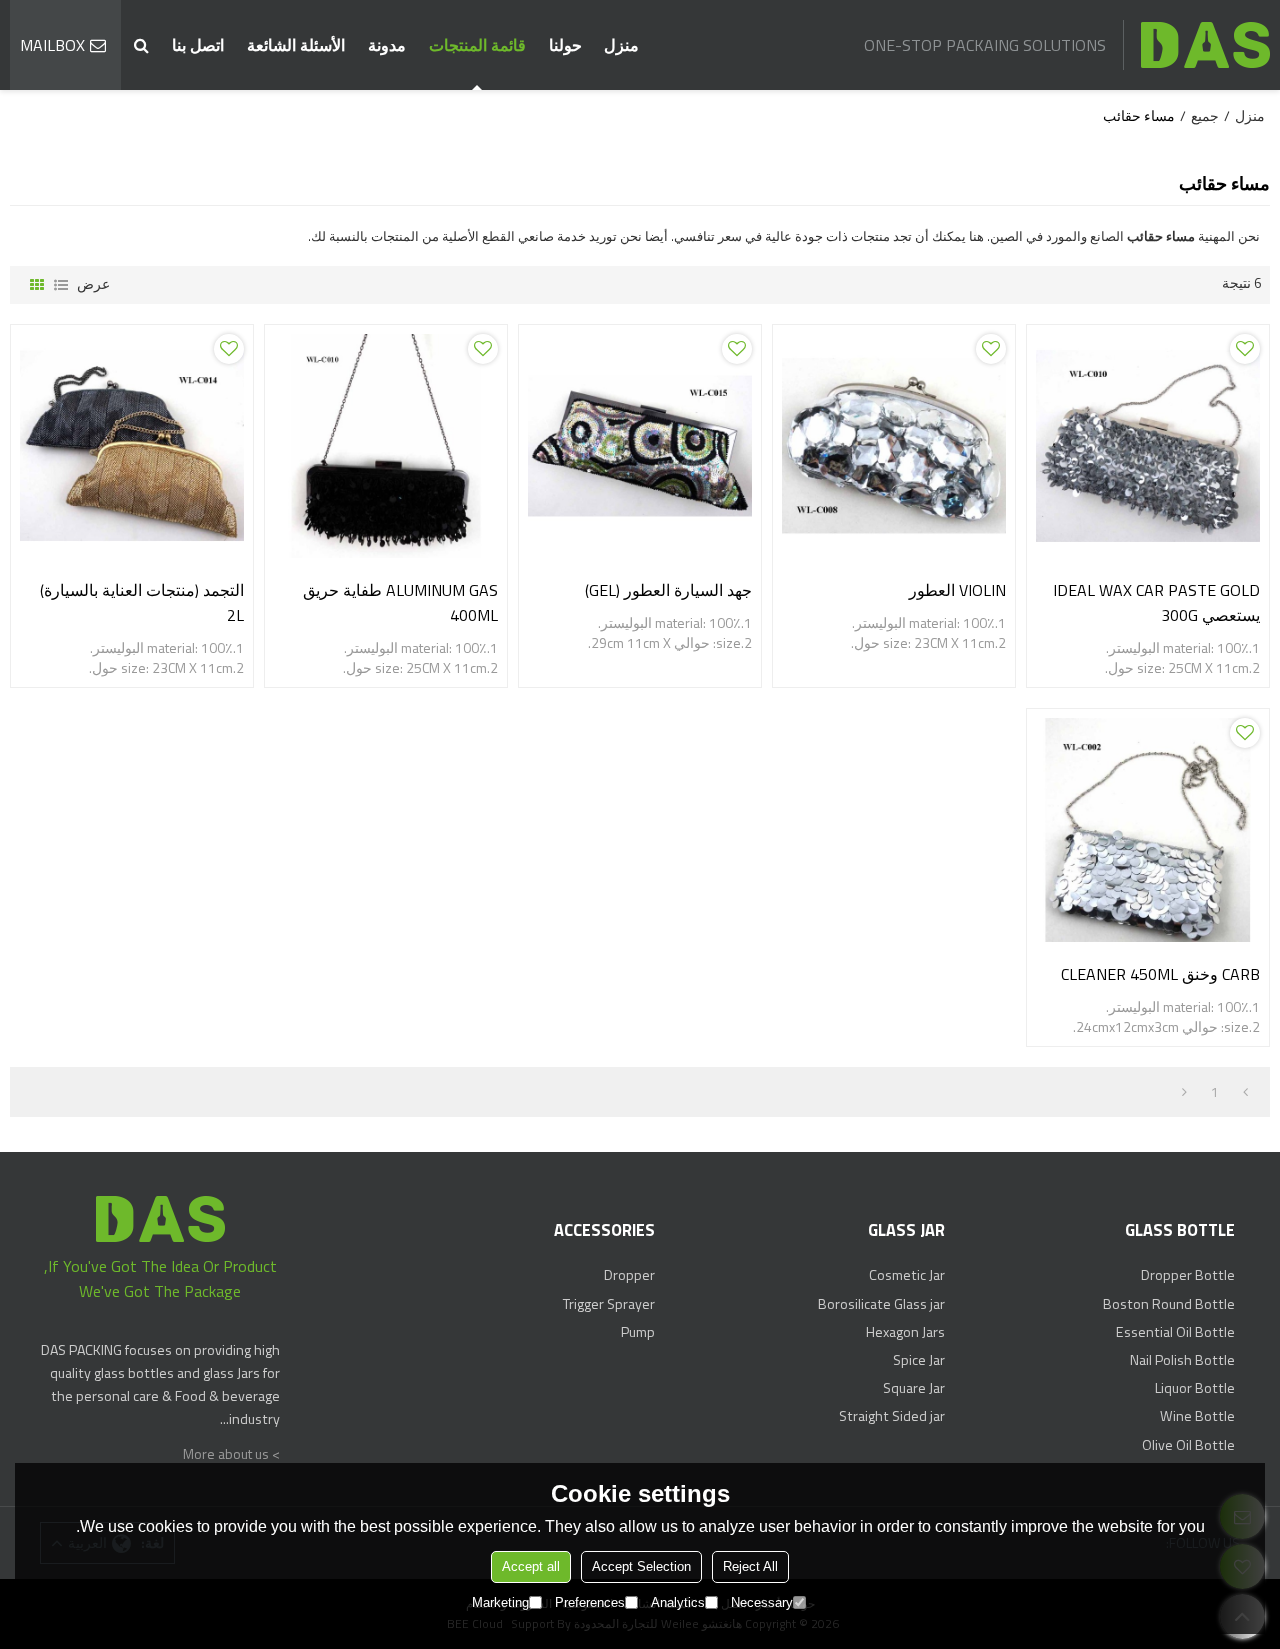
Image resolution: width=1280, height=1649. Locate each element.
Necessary (762, 1602)
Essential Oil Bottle (1175, 1332)
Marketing (500, 1602)
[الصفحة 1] (1245, 1092)
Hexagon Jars (905, 1332)
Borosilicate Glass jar (881, 1304)
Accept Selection (641, 1566)
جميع (1205, 116)
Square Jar (914, 1388)
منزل (621, 45)
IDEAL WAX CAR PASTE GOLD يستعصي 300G (1156, 602)
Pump (638, 1332)
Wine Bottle (1197, 1416)
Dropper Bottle (1188, 1275)
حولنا (565, 45)
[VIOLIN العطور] (894, 446)
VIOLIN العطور (957, 590)
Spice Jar (919, 1360)
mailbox (52, 45)
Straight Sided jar (892, 1416)
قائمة (61, 285)
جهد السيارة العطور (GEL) (668, 590)
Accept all (531, 1566)
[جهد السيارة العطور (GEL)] (640, 446)
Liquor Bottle (1195, 1388)
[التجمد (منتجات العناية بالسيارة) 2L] (132, 446)
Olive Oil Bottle (1188, 1445)
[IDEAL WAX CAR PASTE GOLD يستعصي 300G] (1148, 446)
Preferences (590, 1602)
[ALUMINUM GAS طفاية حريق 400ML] (386, 446)
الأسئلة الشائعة (296, 45)
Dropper (629, 1275)
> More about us (231, 1454)
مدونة (387, 45)
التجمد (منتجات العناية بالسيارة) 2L (142, 602)
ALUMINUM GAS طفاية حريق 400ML (400, 602)
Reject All (750, 1566)
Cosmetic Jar (907, 1275)
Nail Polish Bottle (1182, 1360)
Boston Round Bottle (1169, 1304)
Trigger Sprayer (609, 1304)
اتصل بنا (198, 45)
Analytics (678, 1602)
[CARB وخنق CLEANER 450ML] (1148, 830)
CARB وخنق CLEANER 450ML (1160, 974)
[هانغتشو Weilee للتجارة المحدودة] (1205, 45)
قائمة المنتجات (477, 45)
